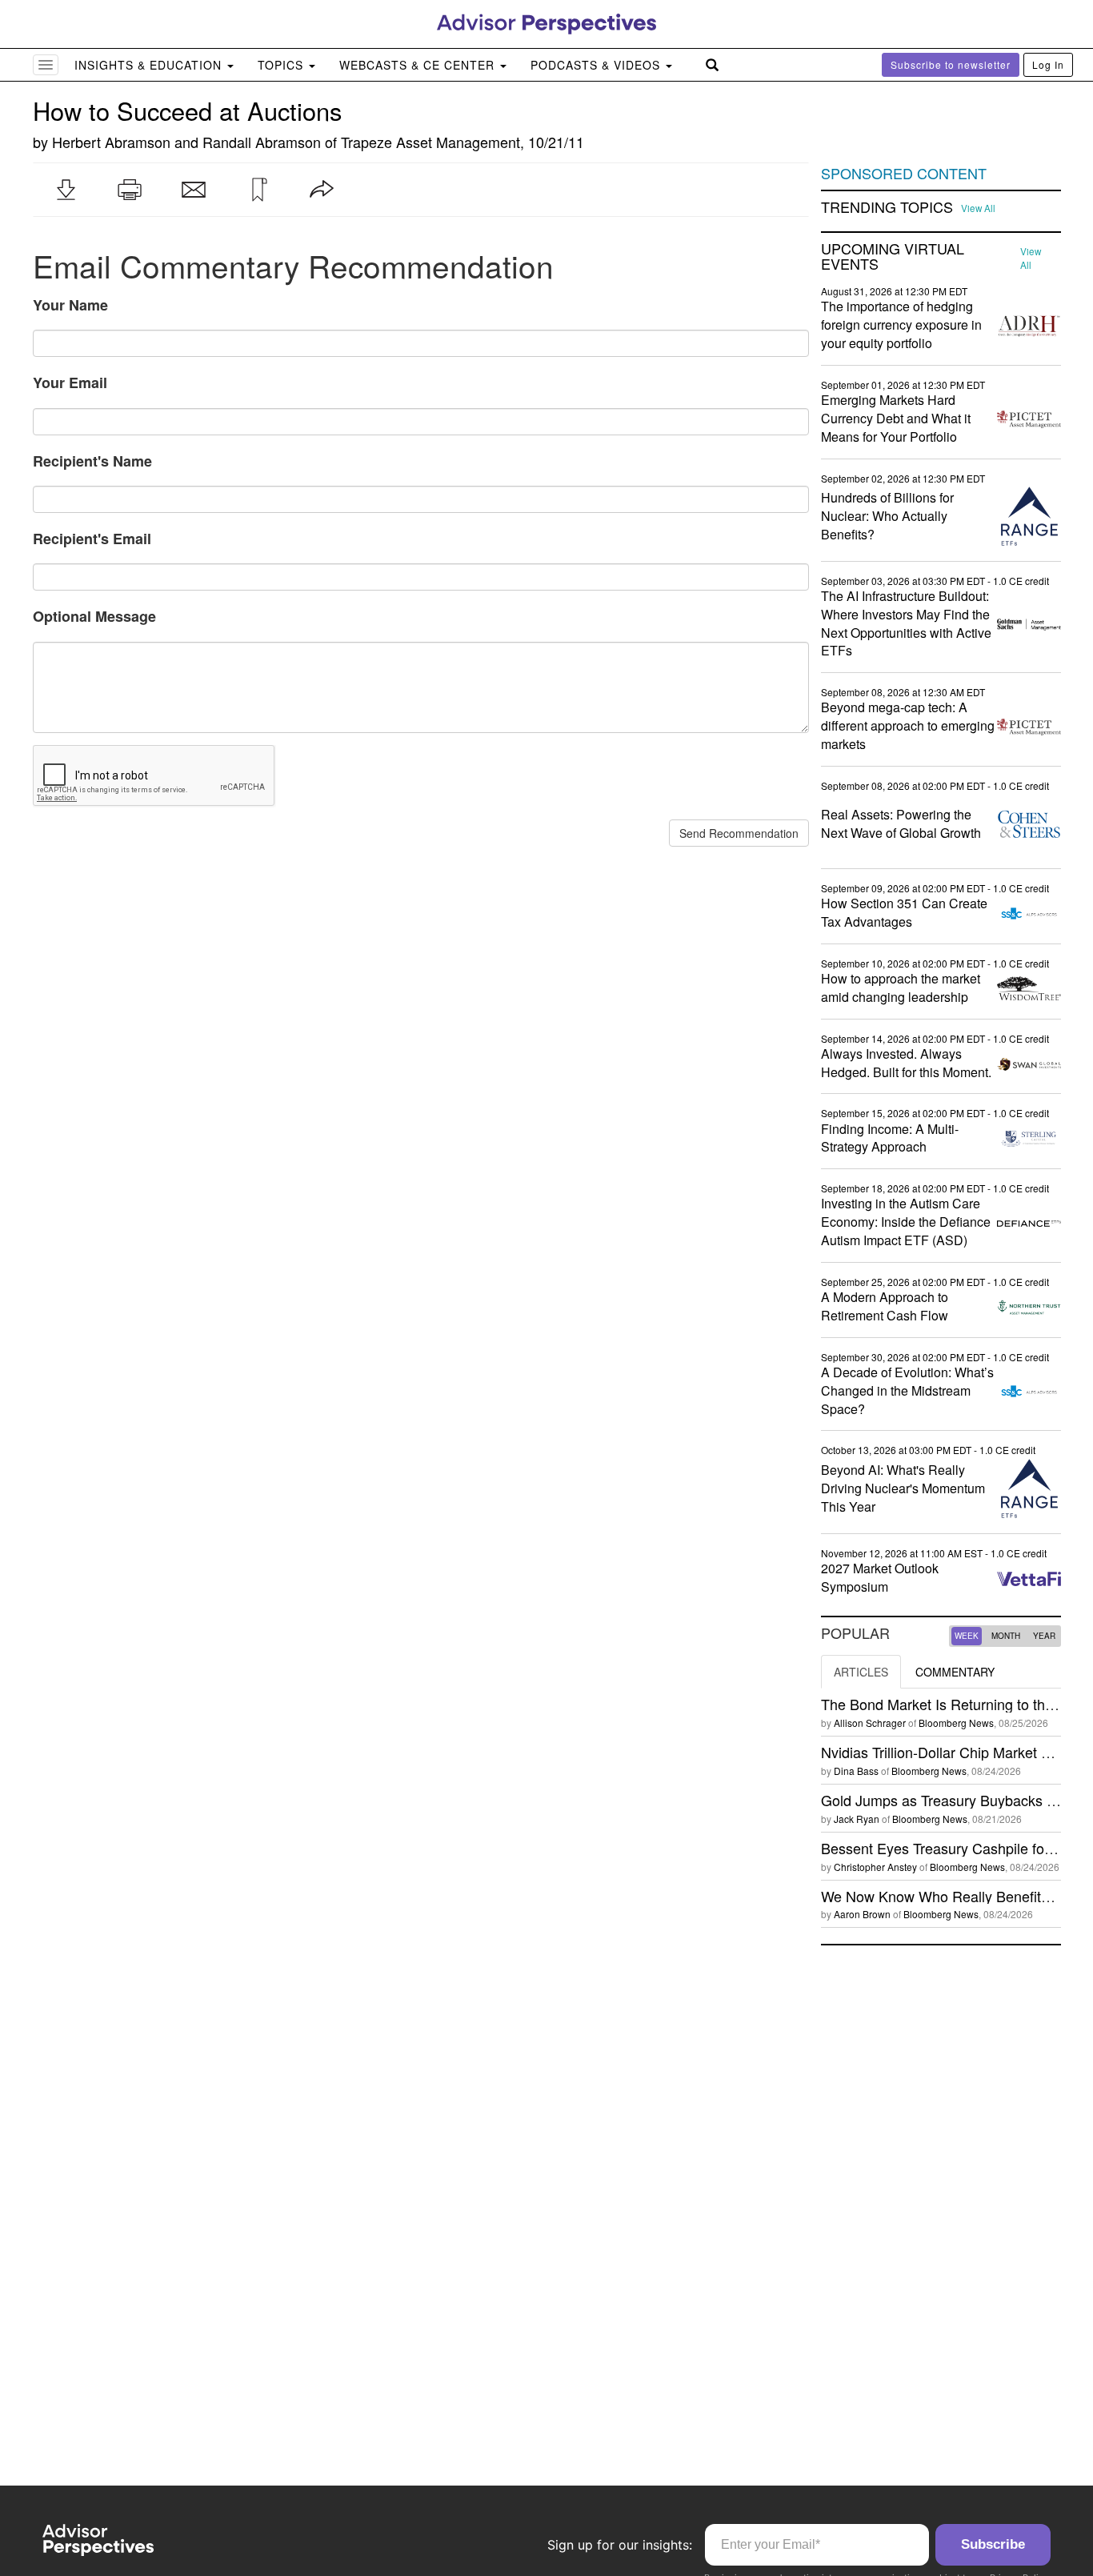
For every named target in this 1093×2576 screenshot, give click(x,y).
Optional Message (94, 616)
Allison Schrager (870, 1723)
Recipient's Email (92, 539)
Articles (861, 1672)
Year (1044, 1636)
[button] (66, 190)
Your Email (70, 383)
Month (1006, 1636)
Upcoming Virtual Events (893, 257)
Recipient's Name (92, 461)
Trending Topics (887, 207)
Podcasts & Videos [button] (597, 65)
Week (967, 1636)
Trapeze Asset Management (430, 142)
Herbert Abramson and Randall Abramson (186, 142)
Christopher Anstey (875, 1867)
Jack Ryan (857, 1819)
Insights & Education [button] (150, 65)
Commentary (955, 1672)
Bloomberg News (956, 1723)
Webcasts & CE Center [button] (419, 65)
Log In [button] (1048, 64)
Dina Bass (856, 1771)
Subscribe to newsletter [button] (951, 64)
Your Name (70, 305)
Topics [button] (282, 65)
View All (978, 208)
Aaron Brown (862, 1914)
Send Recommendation (739, 833)
